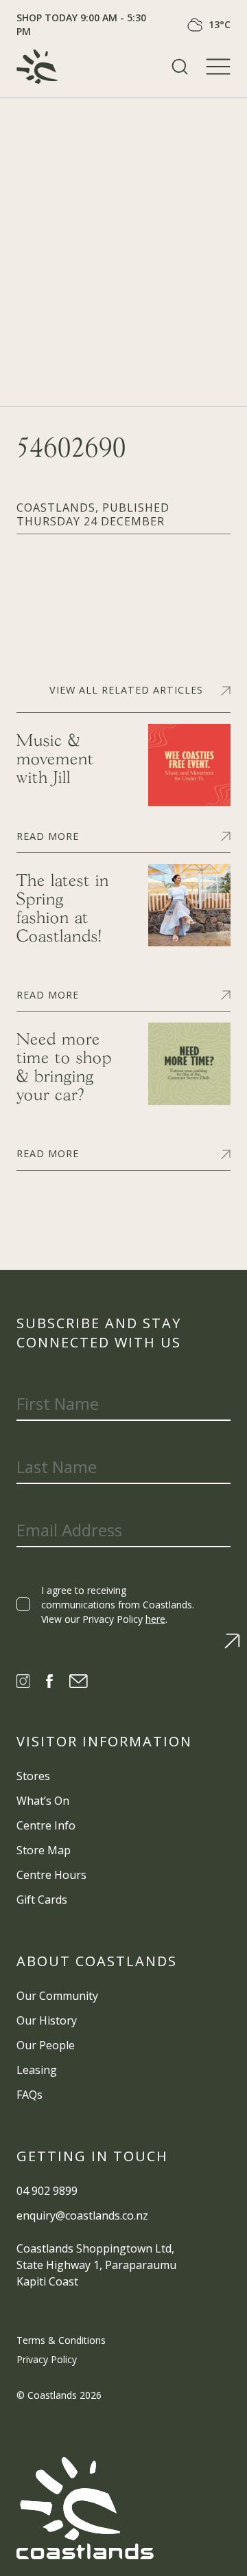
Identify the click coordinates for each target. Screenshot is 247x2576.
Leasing (37, 2070)
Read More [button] (48, 835)
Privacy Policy (47, 2359)
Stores (33, 1776)
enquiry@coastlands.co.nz (82, 2215)
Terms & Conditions (61, 2340)
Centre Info (46, 1825)
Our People (46, 2045)
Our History (47, 2020)
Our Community (57, 1996)
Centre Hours (51, 1875)
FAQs (30, 2095)
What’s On (43, 1801)
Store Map (44, 1850)
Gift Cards (42, 1900)
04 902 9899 (47, 2191)
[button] (180, 67)
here (155, 1619)
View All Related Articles (126, 690)
